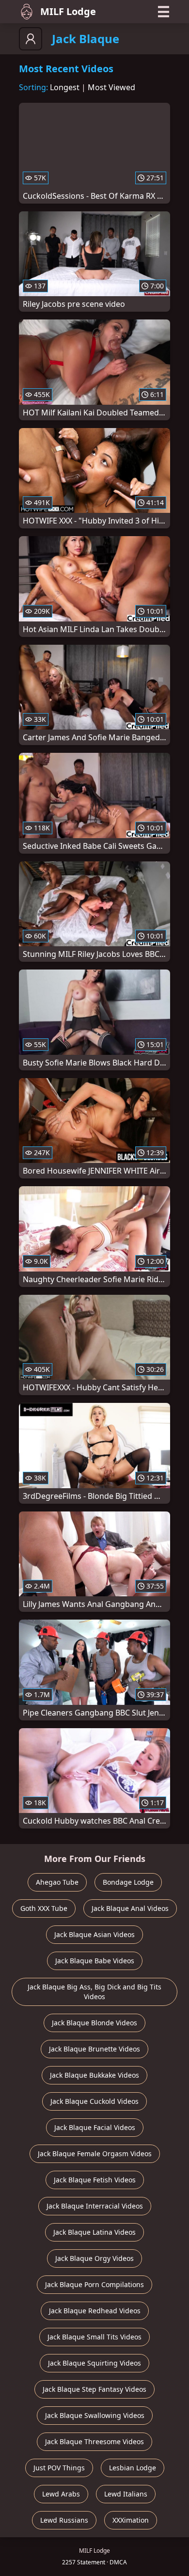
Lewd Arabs (61, 2494)
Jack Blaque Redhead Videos (95, 2311)
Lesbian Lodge (133, 2468)
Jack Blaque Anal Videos (130, 1908)
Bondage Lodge (128, 1882)
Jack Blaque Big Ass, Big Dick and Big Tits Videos (94, 1992)
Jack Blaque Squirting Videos (94, 2363)
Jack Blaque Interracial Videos (95, 2206)
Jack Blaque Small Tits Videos (94, 2337)
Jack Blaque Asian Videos (94, 1934)
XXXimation (131, 2520)
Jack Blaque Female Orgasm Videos (95, 2154)
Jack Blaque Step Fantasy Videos (94, 2389)
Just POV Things (59, 2468)
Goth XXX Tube (44, 1908)
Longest (65, 87)
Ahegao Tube (57, 1882)
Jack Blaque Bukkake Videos (94, 2075)
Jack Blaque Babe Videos (95, 1961)
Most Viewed (111, 87)
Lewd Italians (126, 2494)
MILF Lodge (68, 11)
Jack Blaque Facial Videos (95, 2127)
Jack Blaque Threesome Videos (94, 2441)
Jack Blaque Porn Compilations (94, 2284)
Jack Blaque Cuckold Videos (94, 2101)
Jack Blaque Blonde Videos (94, 2023)
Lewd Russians (64, 2520)
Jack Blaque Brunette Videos (94, 2049)
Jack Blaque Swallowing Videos (95, 2415)
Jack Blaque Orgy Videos (94, 2258)
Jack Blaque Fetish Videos (95, 2180)
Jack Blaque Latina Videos (94, 2232)
